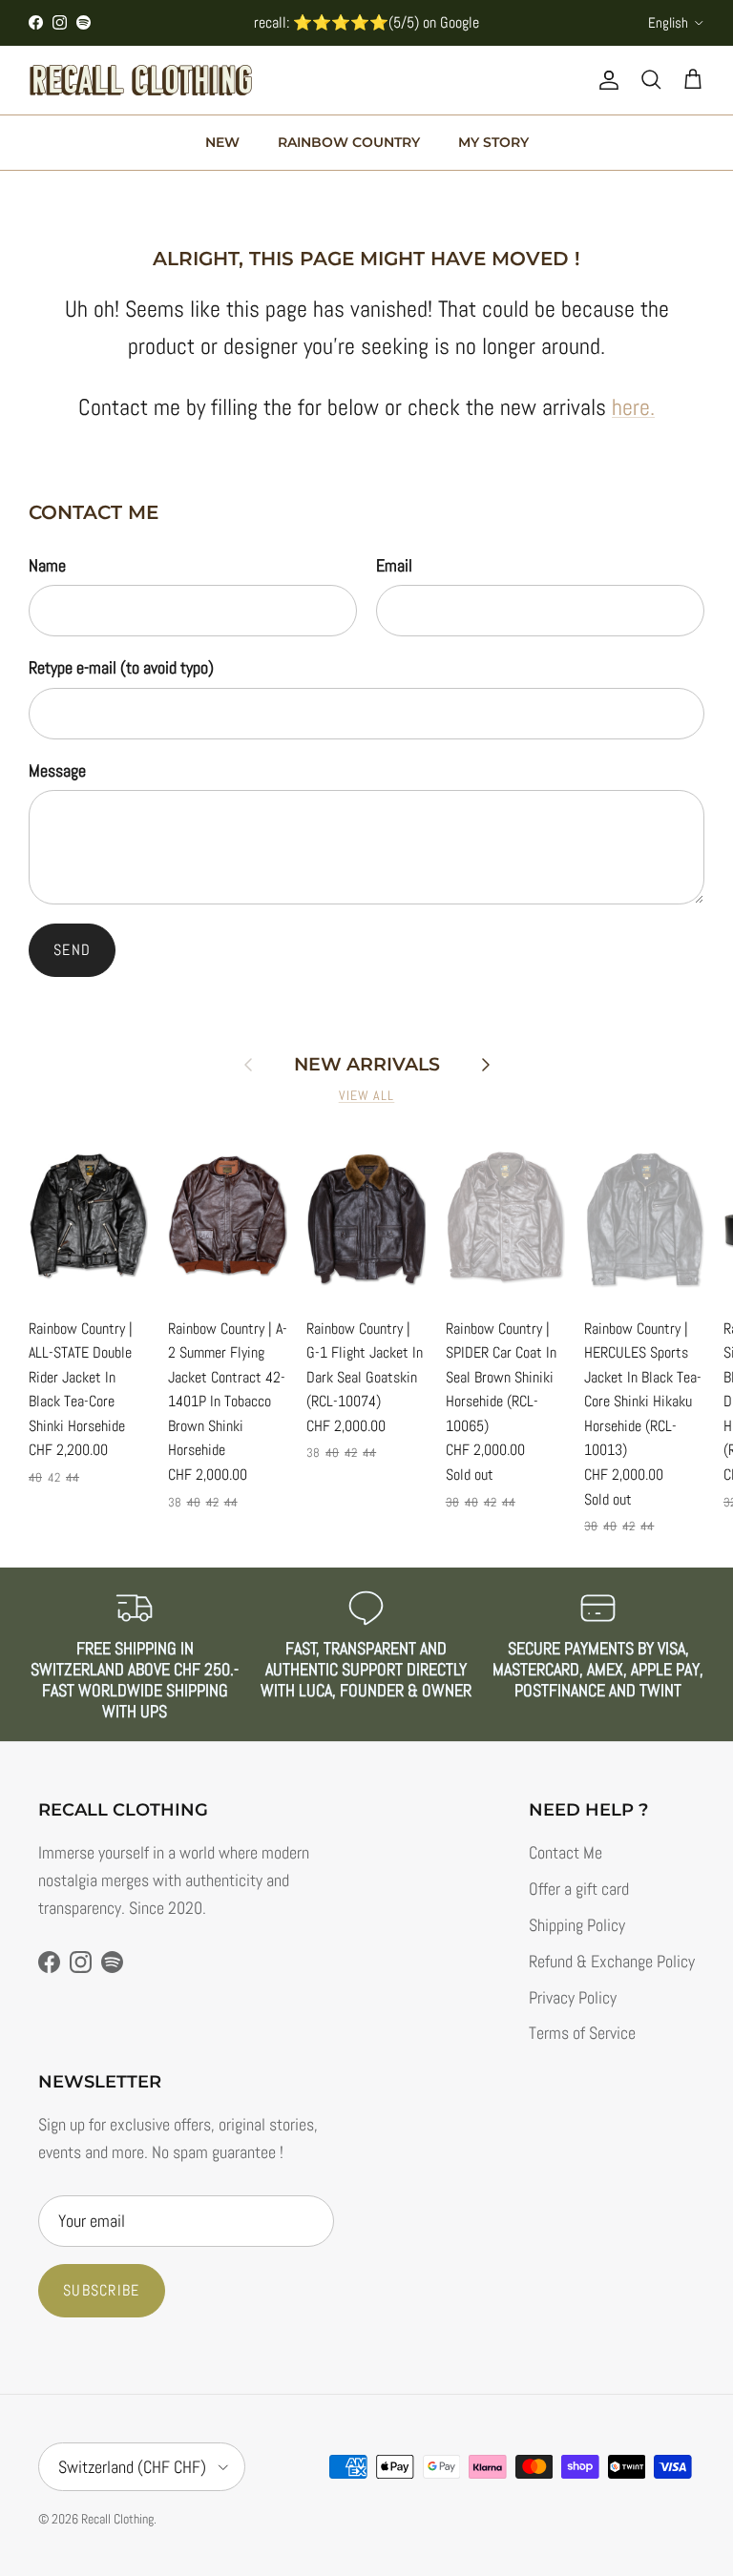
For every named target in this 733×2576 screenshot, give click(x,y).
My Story (493, 142)
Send (72, 950)
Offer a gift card (579, 1889)
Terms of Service (582, 2033)
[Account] (605, 80)
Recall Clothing (117, 2519)
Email (394, 565)
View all (367, 1096)
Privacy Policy (573, 1997)
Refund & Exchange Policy (612, 1961)
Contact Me (565, 1852)
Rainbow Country (349, 142)
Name (47, 565)
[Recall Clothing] (141, 80)
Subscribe (102, 2290)
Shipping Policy (577, 1925)
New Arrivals (367, 1065)
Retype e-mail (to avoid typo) (121, 667)
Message (57, 770)
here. (633, 407)
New (222, 142)
